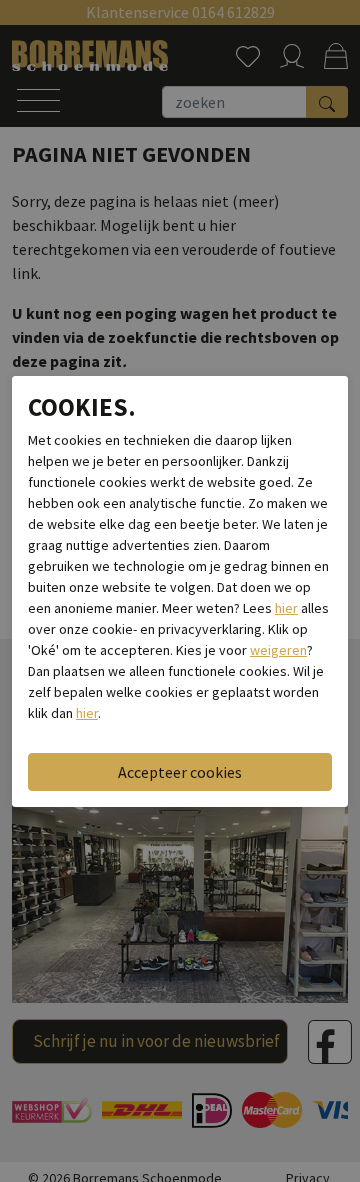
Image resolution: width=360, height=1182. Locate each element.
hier (286, 608)
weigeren (278, 650)
